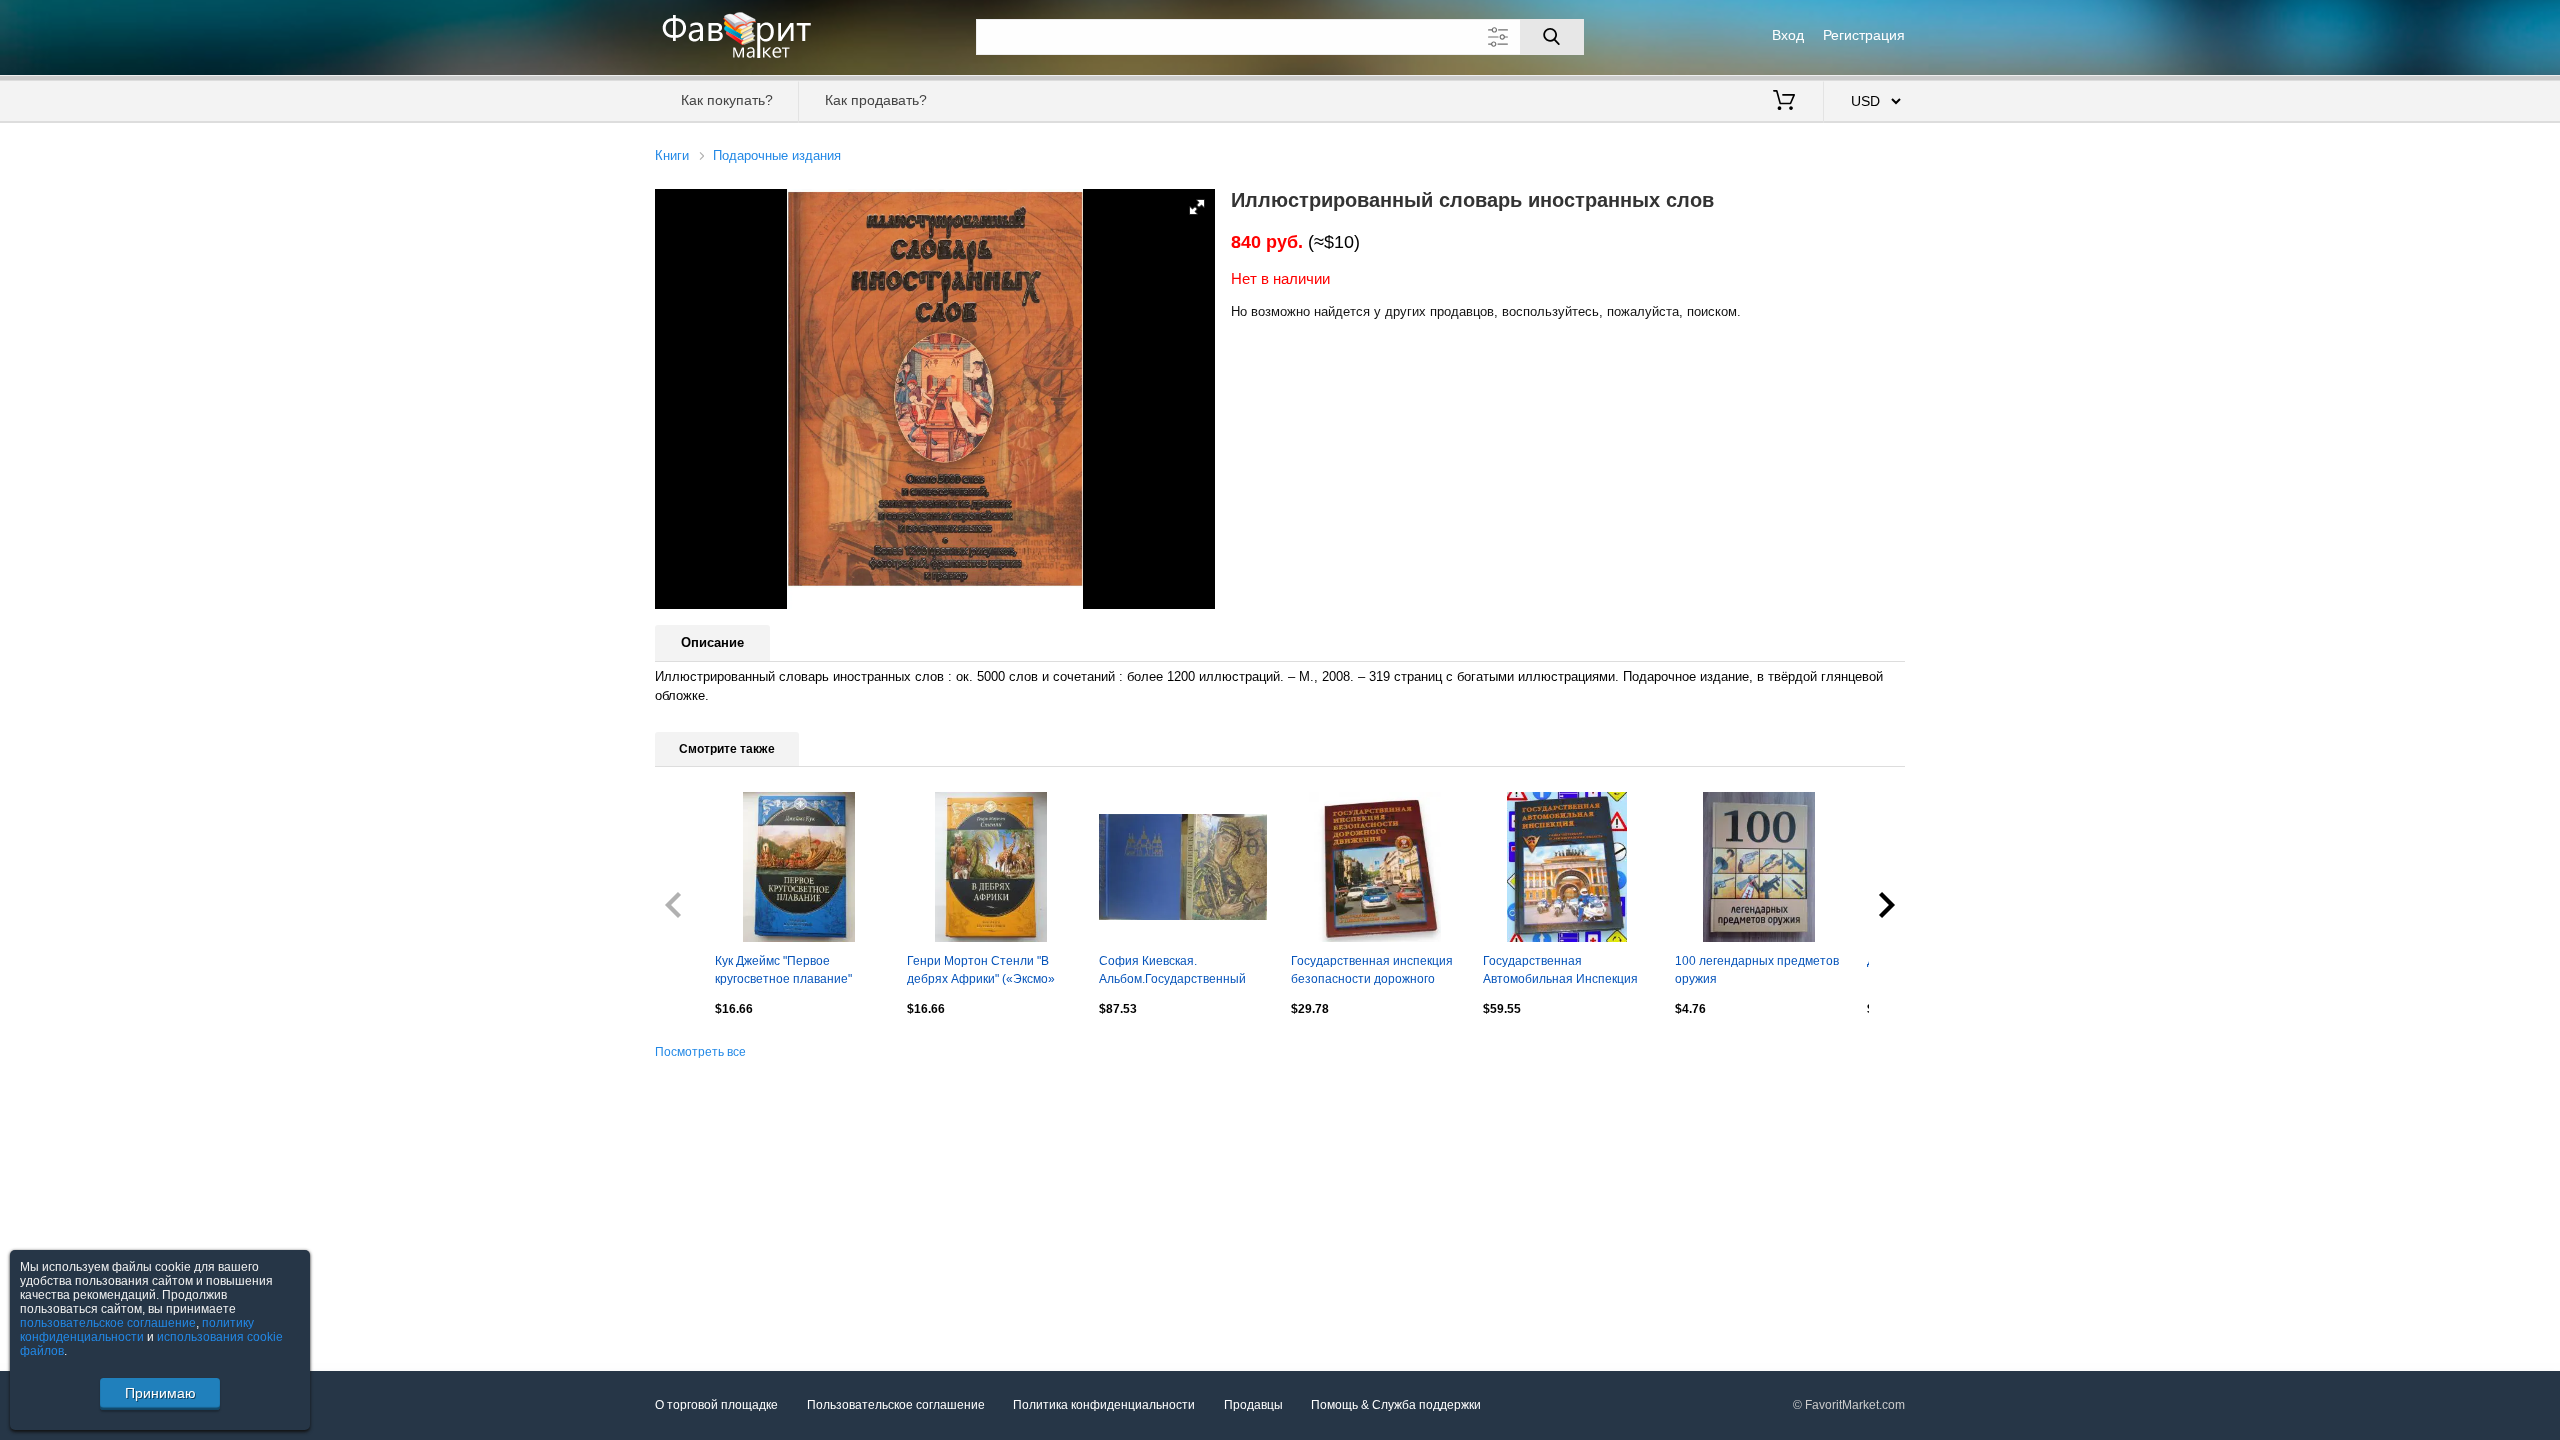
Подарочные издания (777, 155)
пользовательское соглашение (108, 1323)
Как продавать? (876, 100)
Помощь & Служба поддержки (1396, 1405)
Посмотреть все (700, 1052)
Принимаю (160, 1393)
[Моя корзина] (1784, 102)
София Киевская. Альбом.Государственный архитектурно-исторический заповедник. (1179, 972)
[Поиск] (1552, 37)
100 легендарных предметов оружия (1757, 970)
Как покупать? (727, 100)
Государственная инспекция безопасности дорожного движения (1372, 972)
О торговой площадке (716, 1405)
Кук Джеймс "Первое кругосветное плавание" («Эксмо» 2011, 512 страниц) (797, 972)
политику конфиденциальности (137, 1330)
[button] (1197, 207)
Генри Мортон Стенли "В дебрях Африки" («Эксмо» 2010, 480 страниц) (981, 972)
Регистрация (1864, 35)
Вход (1788, 35)
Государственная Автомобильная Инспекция (1560, 970)
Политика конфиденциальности (1104, 1405)
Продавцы (1253, 1405)
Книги (672, 155)
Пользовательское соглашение (896, 1405)
